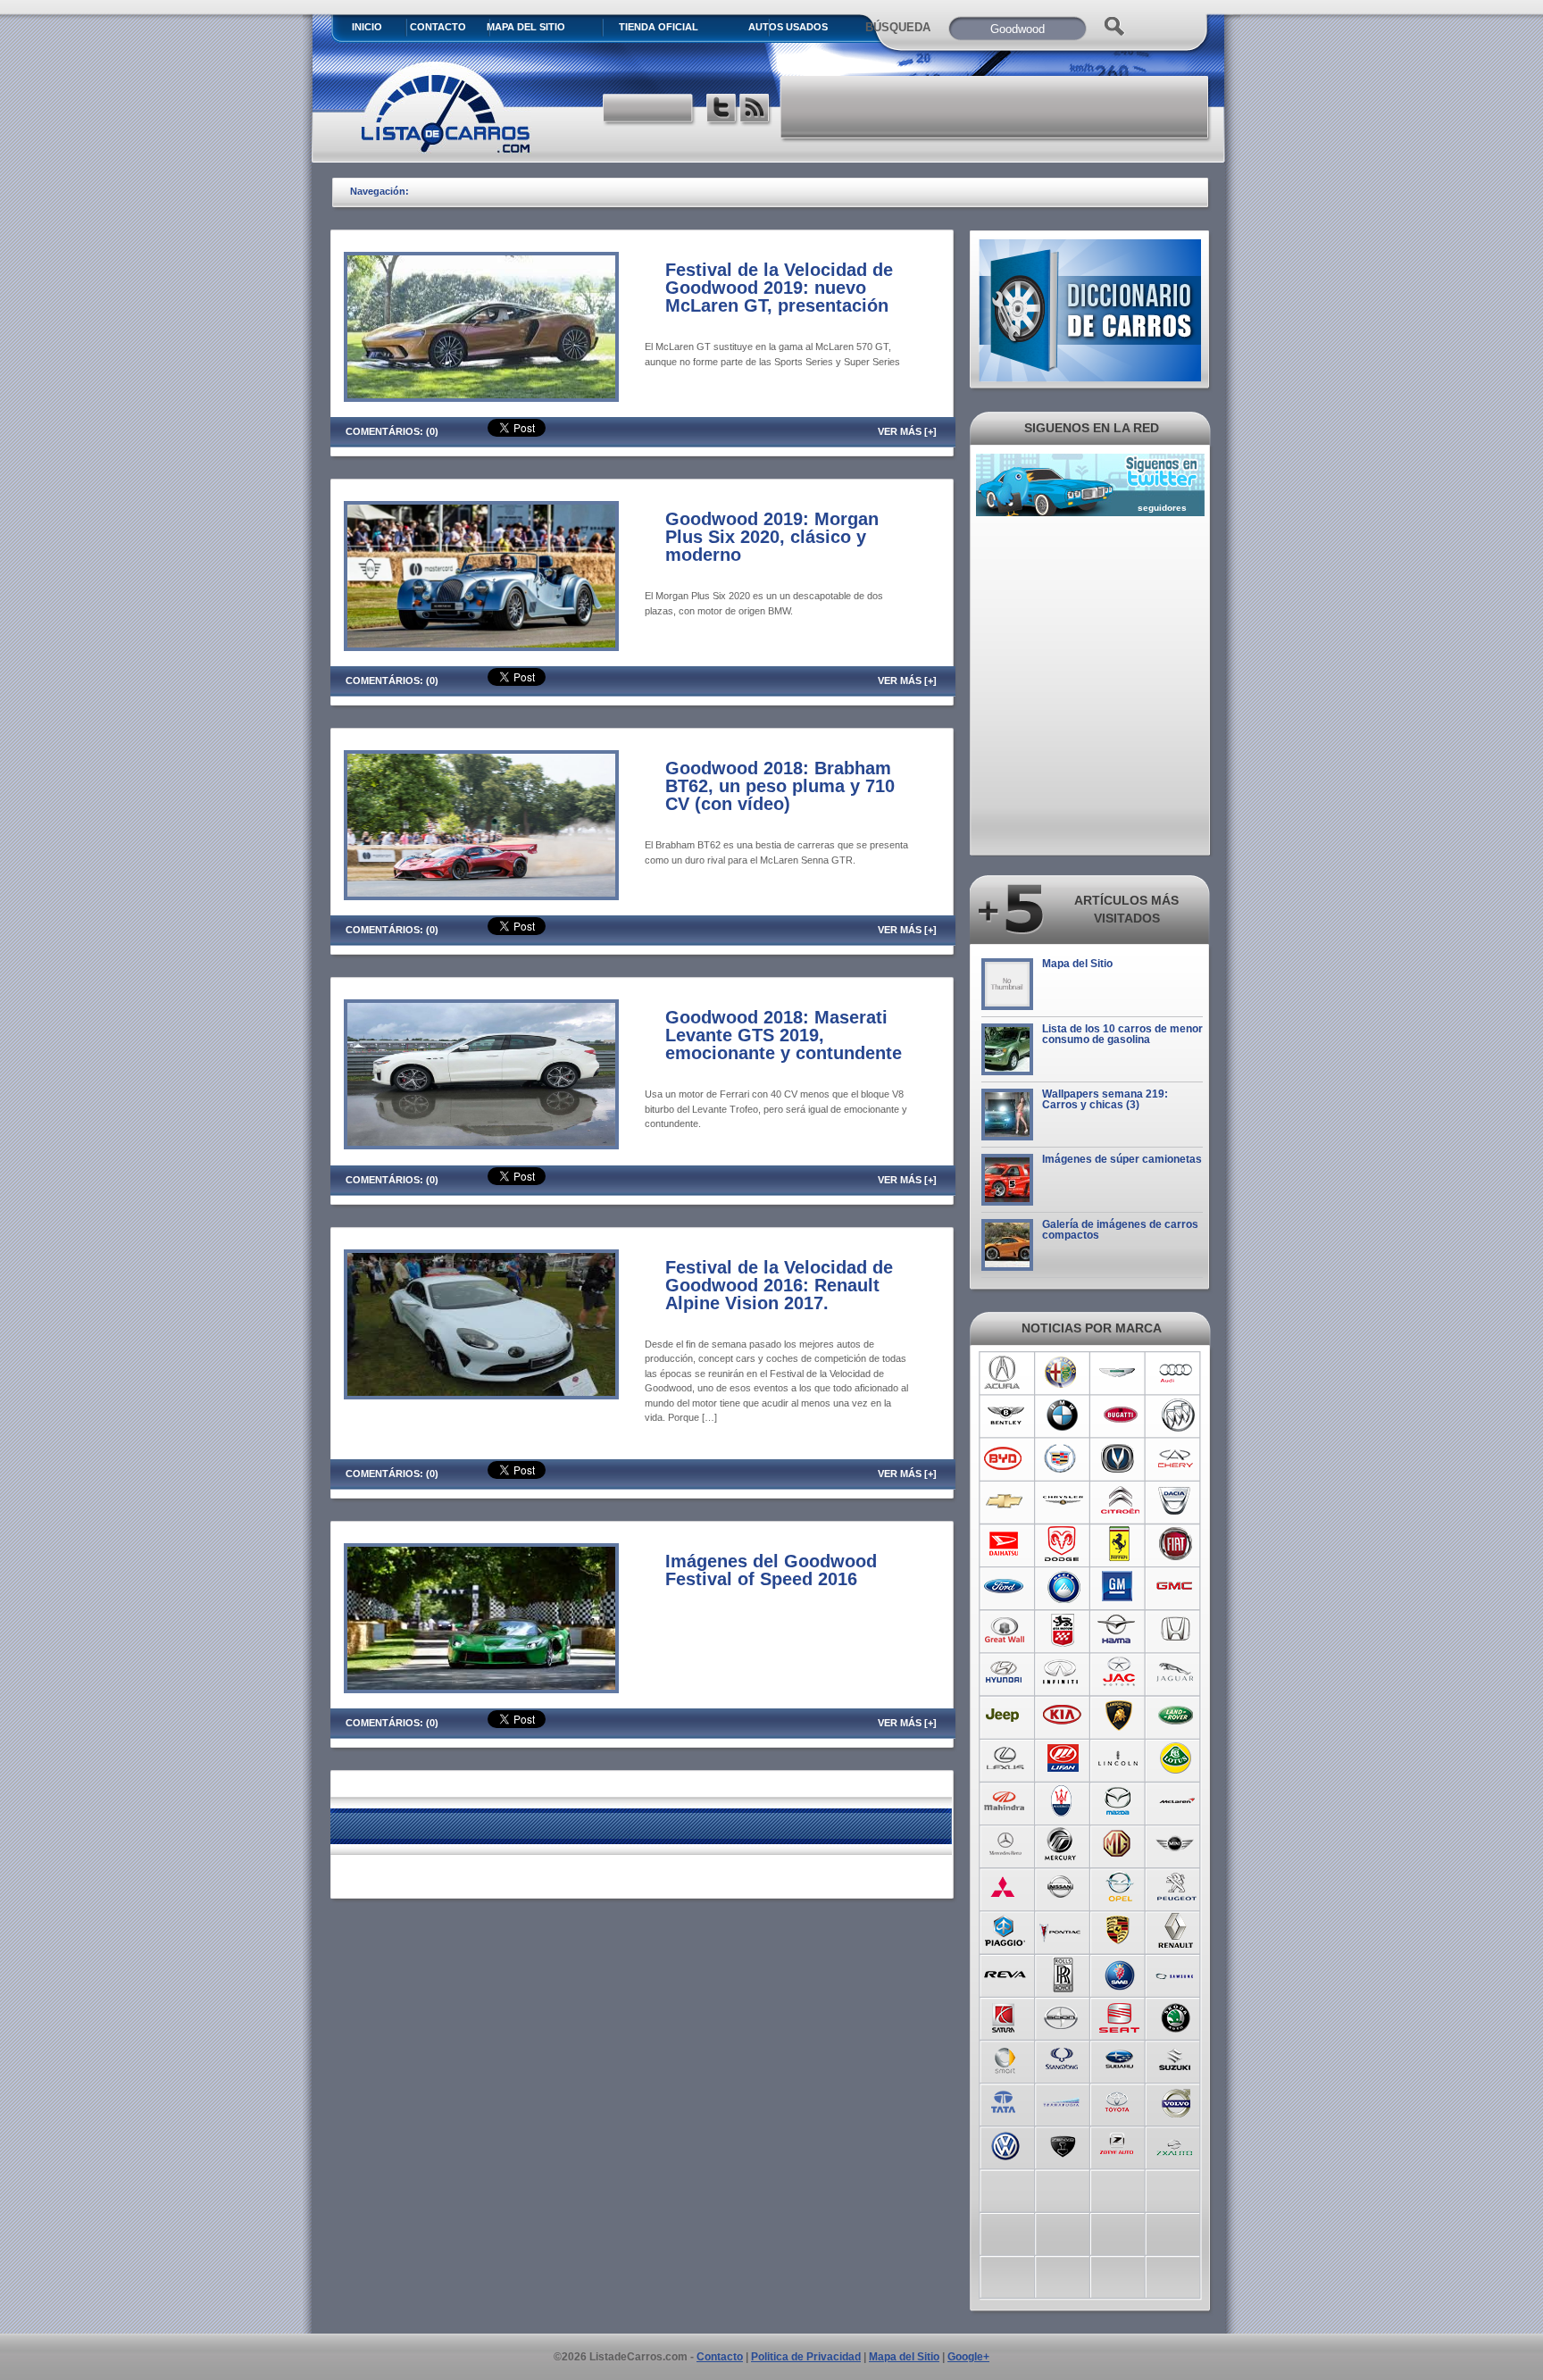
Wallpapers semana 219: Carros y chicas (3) (1105, 1099)
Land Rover (1176, 1716)
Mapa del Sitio (1077, 964)
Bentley (1005, 1415)
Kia (1062, 1716)
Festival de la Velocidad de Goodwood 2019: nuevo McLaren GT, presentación (779, 288)
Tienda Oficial (659, 27)
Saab (1119, 1973)
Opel (1119, 1887)
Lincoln (1119, 1758)
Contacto (438, 27)
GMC (1176, 1587)
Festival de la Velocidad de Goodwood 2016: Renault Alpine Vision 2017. (779, 1285)
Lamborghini (1119, 1716)
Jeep (1005, 1716)
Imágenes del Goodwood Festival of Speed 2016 (771, 1570)
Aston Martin (1119, 1373)
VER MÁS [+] (907, 431)
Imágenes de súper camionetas (1122, 1159)
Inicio (367, 27)
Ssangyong (1062, 2058)
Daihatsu (1005, 1544)
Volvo (1176, 2101)
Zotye (1119, 2144)
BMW (1062, 1415)
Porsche (1119, 1930)
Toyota (1119, 2101)
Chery (1176, 1458)
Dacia (1176, 1501)
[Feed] (756, 110)
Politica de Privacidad (806, 2357)
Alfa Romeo (1062, 1373)
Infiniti (1062, 1673)
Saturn (1005, 2016)
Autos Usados (788, 27)
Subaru (1119, 2058)
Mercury (1062, 1844)
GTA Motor (1062, 1630)
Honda (1176, 1630)
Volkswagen (1005, 2144)
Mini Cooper (1176, 1844)
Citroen (1119, 1501)
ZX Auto (1176, 2144)
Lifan (1062, 1758)
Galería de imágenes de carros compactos (1120, 1230)
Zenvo (1062, 2144)
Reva (1005, 1973)
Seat (1119, 2016)
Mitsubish (1005, 1887)
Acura (1005, 1373)
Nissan (1062, 1887)
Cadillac (1062, 1458)
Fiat (1176, 1544)
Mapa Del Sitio (526, 27)
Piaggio (1005, 1930)
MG (1119, 1844)
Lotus (1176, 1758)
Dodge (1062, 1544)
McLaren (1176, 1801)
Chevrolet (1005, 1501)
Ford (1005, 1587)
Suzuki (1176, 2058)
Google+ (968, 2357)
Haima (1119, 1630)
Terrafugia (1062, 2101)
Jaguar (1176, 1673)
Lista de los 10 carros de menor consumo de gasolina (1122, 1034)
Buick (1176, 1415)
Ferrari (1119, 1544)
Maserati (1062, 1801)
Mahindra (1005, 1801)
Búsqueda (898, 27)
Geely (1062, 1587)
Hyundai (1005, 1673)
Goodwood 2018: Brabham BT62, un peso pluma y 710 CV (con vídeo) (780, 786)
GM (1119, 1587)
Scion (1062, 2016)
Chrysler (1062, 1501)
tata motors (1005, 2101)
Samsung (1176, 1973)
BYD (1005, 1458)
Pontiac (1062, 1930)
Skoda (1176, 2016)
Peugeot (1176, 1887)
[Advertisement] (996, 107)
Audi (1176, 1373)
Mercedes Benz (1005, 1844)
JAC (1119, 1673)
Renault (1176, 1930)
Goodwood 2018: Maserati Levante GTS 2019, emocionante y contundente (784, 1035)
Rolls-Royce (1062, 1973)
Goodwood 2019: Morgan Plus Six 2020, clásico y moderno (772, 537)
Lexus (1005, 1758)
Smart (1005, 2058)
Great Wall (1005, 1630)
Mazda (1119, 1801)
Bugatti (1119, 1415)
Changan (1119, 1458)
